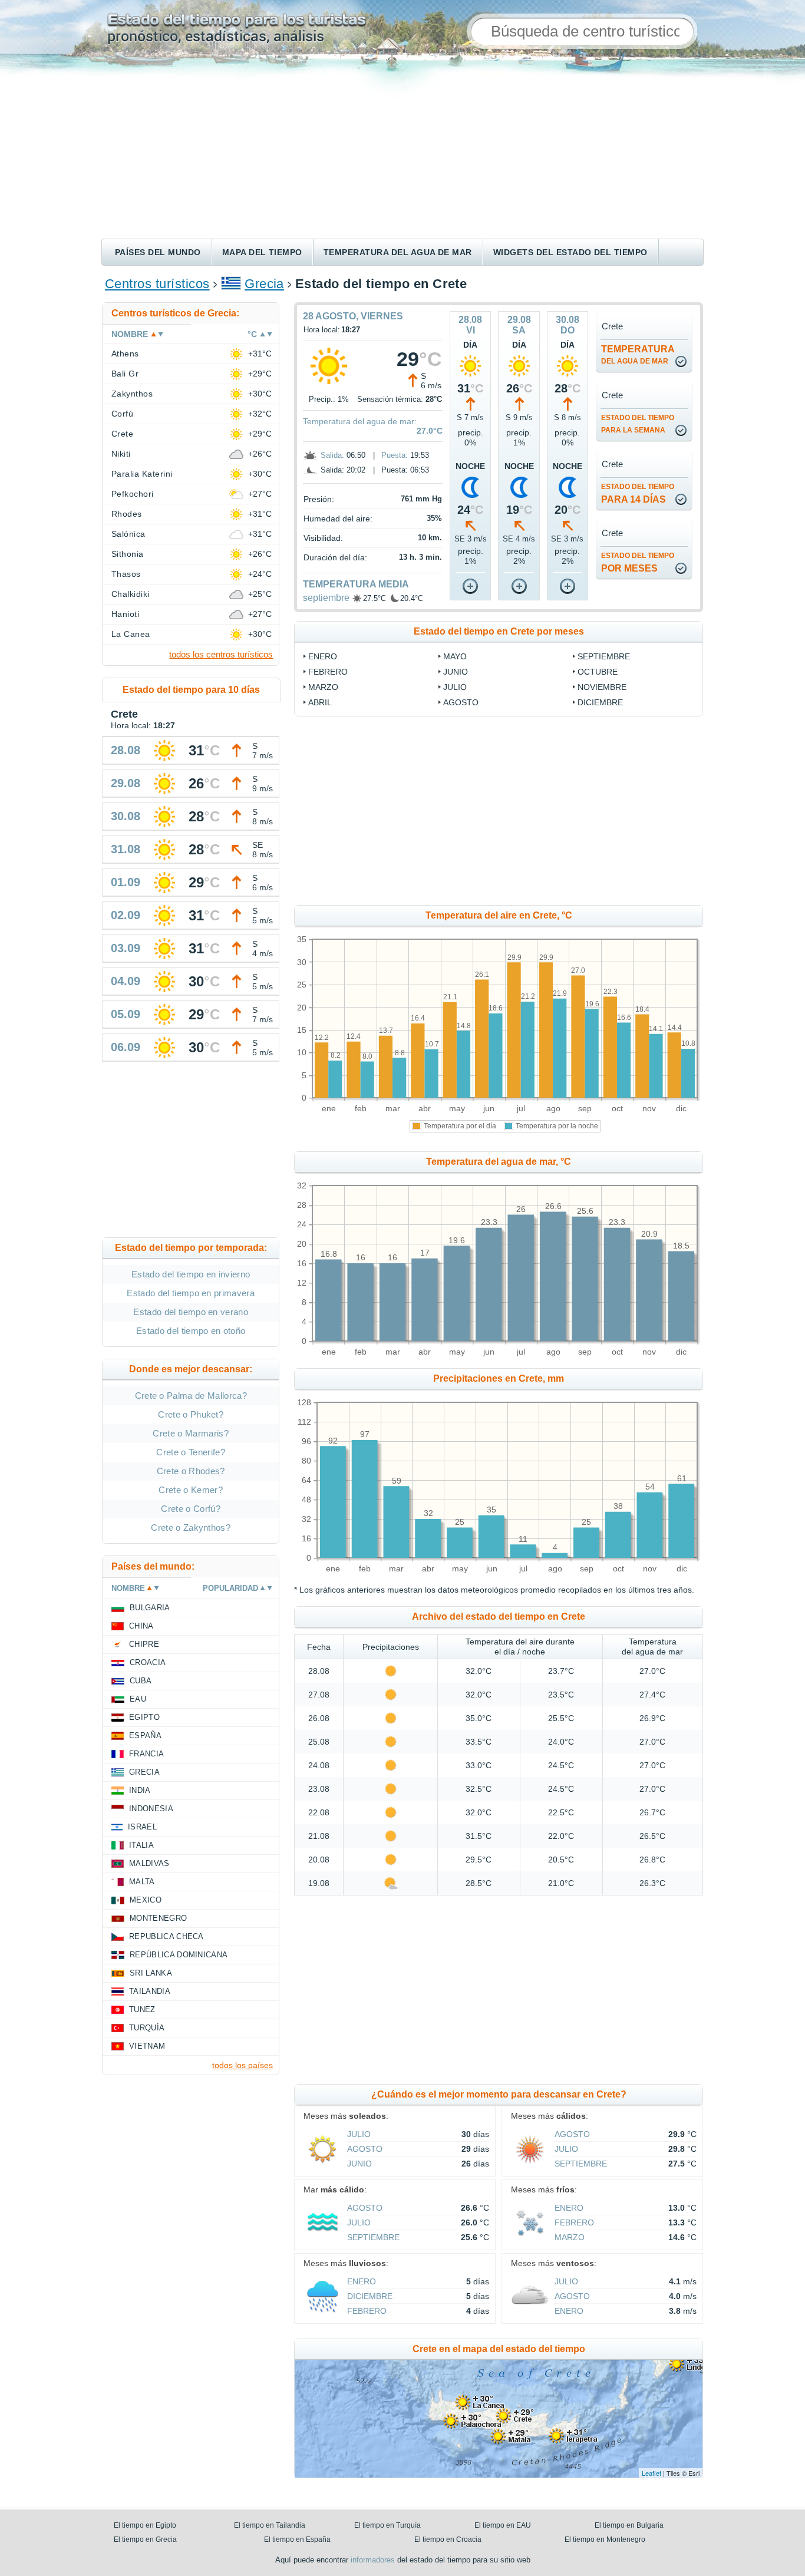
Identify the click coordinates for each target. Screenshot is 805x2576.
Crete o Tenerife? (190, 1452)
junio (456, 672)
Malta (142, 1882)
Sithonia (128, 554)
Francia (146, 1754)
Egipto (144, 1717)
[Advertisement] (402, 150)
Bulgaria (150, 1608)
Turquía (147, 2028)
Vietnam (147, 2046)
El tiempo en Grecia (145, 2539)
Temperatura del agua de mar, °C (499, 1162)
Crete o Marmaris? (190, 1433)
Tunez (142, 2009)
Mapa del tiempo (262, 252)
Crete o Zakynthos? (191, 1528)
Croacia (148, 1662)
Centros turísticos (157, 284)
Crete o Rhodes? (191, 1471)
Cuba (141, 1681)
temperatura (638, 355)
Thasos (126, 574)
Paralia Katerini (142, 474)
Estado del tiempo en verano (191, 1312)
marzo (323, 687)
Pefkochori (133, 494)
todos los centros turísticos (221, 654)
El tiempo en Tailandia (270, 2525)
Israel (142, 1827)
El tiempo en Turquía (387, 2525)
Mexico (146, 1900)
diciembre (600, 702)
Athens (125, 354)
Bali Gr (125, 374)
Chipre (144, 1644)
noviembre (602, 687)
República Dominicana (179, 1955)
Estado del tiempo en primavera (191, 1293)
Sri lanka (151, 1973)
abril (320, 702)
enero (323, 656)
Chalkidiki (131, 594)
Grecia (264, 284)
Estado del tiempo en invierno (191, 1274)
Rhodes (127, 514)
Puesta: (395, 455)
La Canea (131, 634)
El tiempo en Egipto (145, 2525)
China (141, 1626)
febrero (328, 672)
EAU (138, 1699)
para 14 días (638, 493)
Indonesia (151, 1809)
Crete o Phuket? (191, 1414)
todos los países (243, 2065)
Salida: (332, 455)
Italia (141, 1845)
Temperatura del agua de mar (398, 252)
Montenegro (158, 1918)
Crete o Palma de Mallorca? (191, 1396)
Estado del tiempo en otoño (191, 1331)
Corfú (122, 414)
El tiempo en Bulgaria (629, 2525)
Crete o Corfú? (190, 1509)
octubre (598, 672)
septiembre (326, 598)
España (145, 1736)
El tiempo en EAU (503, 2525)
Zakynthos (132, 394)
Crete (122, 434)
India (140, 1790)
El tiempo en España (297, 2539)
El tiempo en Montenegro (605, 2539)
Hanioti (125, 614)
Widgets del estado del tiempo (570, 252)
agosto (461, 702)
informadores (373, 2560)
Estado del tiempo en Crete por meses (499, 631)
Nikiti (121, 454)
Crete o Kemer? (190, 1490)
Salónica (128, 534)
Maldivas (149, 1863)
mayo (455, 656)
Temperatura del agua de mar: (360, 421)
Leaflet (651, 2473)
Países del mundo (158, 252)
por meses (638, 562)
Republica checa (166, 1936)
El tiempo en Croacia (448, 2539)
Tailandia (150, 1991)
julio (455, 687)
